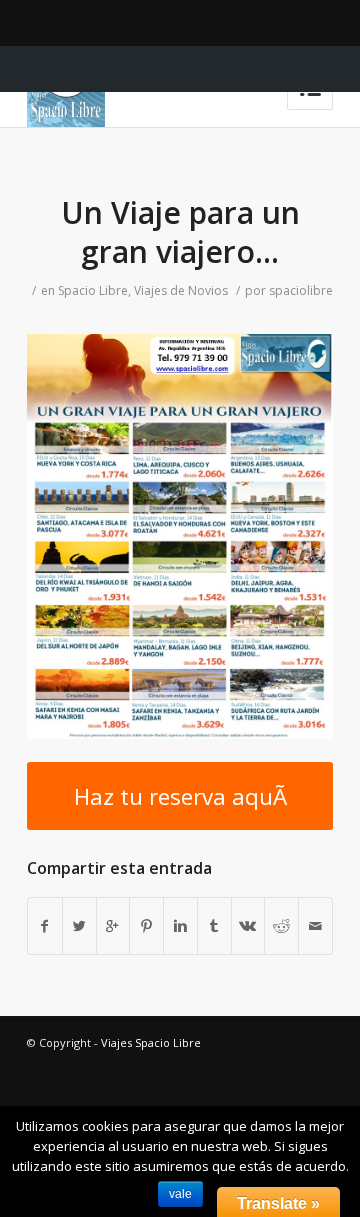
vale (180, 1194)
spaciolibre (301, 290)
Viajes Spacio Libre (151, 1042)
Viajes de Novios (181, 290)
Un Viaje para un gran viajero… (180, 232)
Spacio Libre (93, 290)
